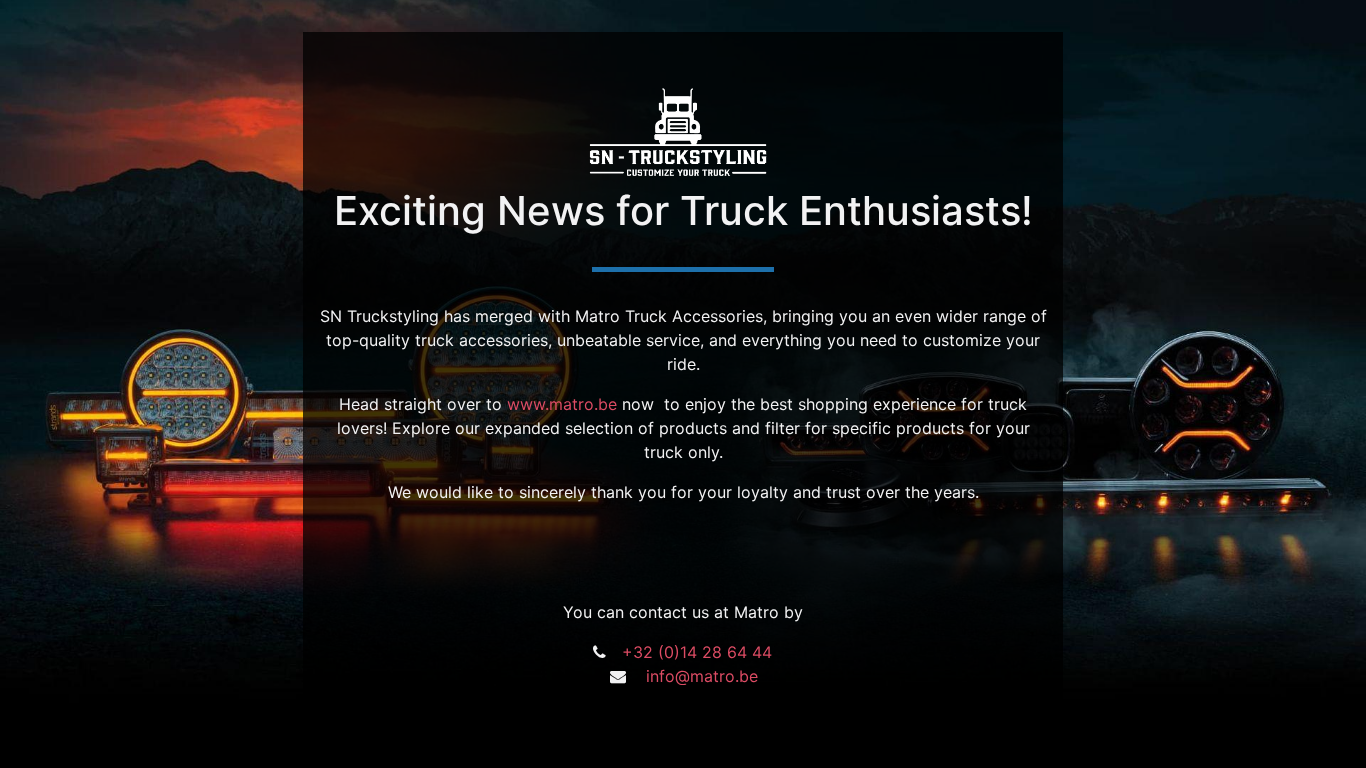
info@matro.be (702, 676)
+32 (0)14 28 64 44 (697, 652)
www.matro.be (562, 404)
